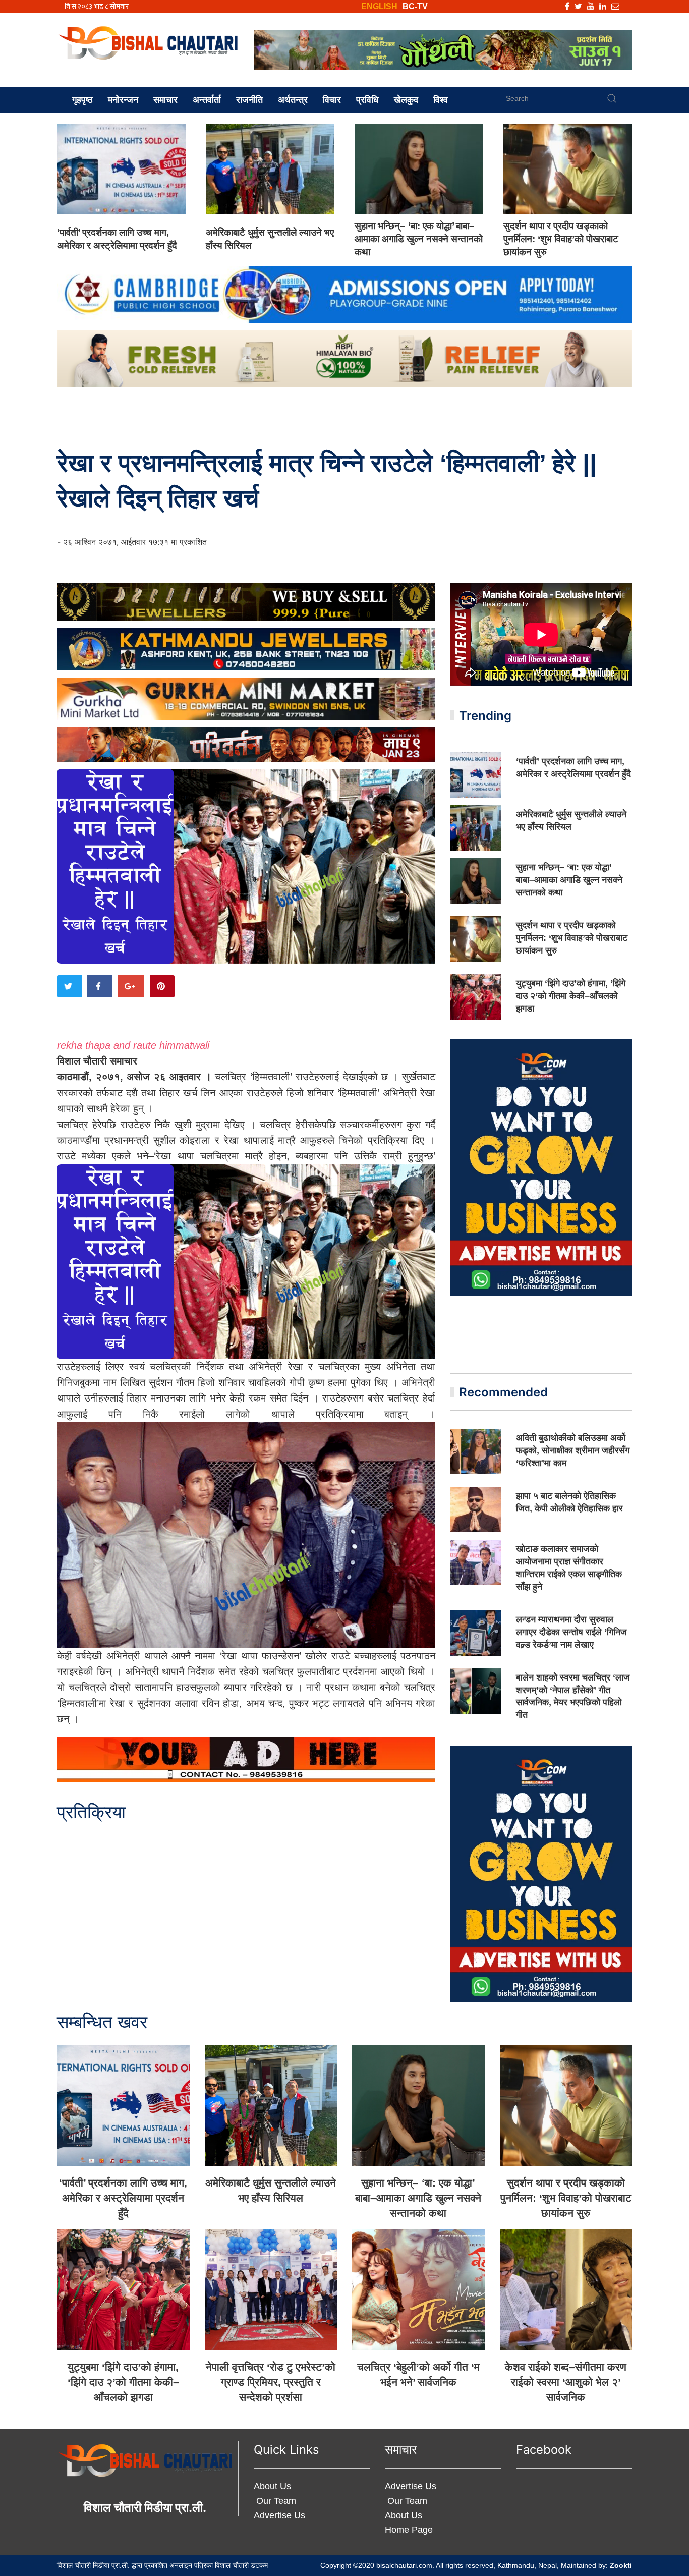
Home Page (409, 2530)
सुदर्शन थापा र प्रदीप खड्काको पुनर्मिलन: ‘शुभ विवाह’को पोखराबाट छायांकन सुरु (561, 239)
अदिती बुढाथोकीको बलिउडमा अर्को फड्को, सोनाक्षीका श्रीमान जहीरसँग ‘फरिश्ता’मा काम (573, 1450)
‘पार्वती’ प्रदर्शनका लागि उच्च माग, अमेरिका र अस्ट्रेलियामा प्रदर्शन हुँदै (123, 2198)
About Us (272, 2486)
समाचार (165, 100)
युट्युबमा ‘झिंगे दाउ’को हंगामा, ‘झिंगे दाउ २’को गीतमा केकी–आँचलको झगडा (571, 996)
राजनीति (249, 100)
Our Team (275, 2501)
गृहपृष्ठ (82, 100)
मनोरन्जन (123, 100)
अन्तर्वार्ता (207, 100)
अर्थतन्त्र (293, 100)
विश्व (441, 100)
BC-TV (415, 6)
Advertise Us (279, 2515)
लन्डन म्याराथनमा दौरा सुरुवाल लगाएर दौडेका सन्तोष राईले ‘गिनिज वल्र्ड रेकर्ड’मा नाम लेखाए (571, 1632)
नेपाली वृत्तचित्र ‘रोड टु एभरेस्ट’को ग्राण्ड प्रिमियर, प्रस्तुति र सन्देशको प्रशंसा (271, 2382)
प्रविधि (367, 100)
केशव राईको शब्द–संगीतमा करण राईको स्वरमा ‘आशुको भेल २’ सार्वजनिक (566, 2382)
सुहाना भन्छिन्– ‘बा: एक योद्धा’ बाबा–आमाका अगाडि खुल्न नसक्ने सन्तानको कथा (419, 239)
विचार (332, 100)
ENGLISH (379, 6)
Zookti (621, 2565)
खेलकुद (406, 100)
